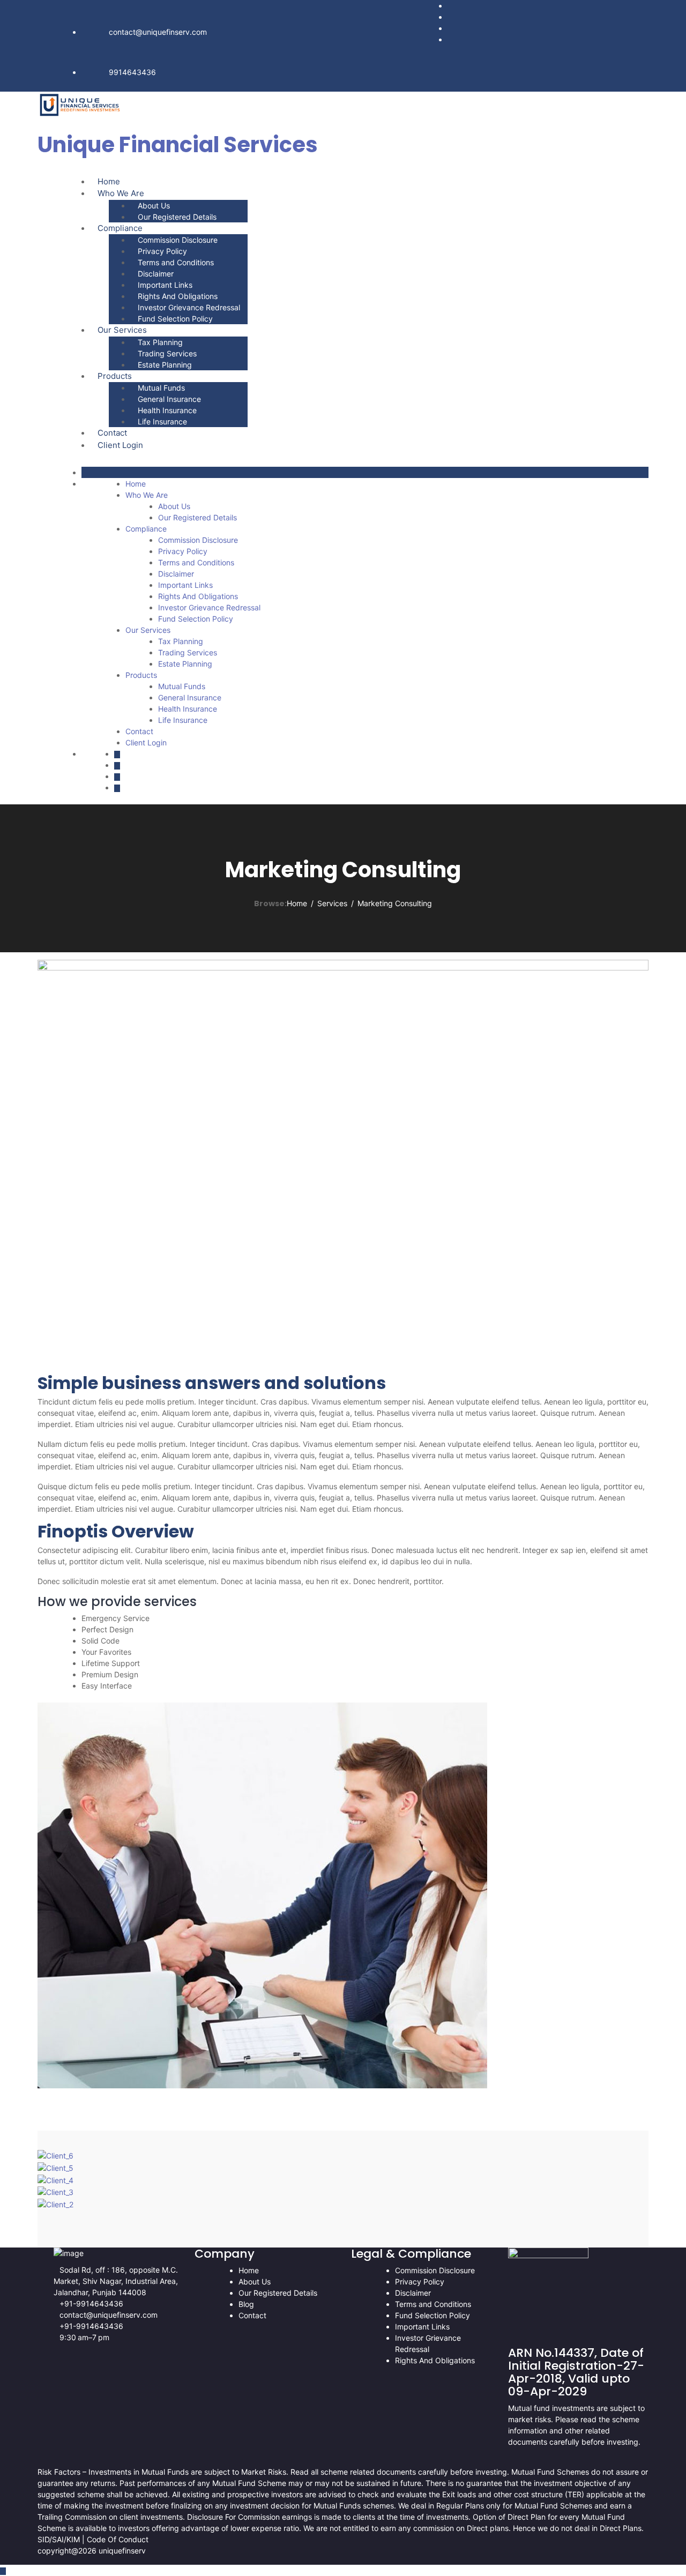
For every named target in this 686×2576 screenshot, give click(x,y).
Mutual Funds (161, 388)
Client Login (120, 445)
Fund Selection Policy (175, 319)
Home (109, 181)
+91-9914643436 (91, 2304)
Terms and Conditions (176, 262)
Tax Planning (160, 342)
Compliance (120, 228)
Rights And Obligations (178, 296)
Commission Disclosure (178, 240)
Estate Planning (165, 365)
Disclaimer (156, 274)
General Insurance (169, 399)
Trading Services (167, 353)
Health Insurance (167, 410)
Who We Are (121, 193)
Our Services (122, 330)
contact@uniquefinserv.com (158, 32)
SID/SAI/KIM (60, 2539)
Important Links (165, 285)
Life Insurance (162, 421)
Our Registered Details (177, 217)
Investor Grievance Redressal (189, 307)
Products (115, 376)
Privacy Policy (162, 251)
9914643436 (132, 72)
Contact (112, 433)
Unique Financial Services (178, 145)
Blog (246, 2304)
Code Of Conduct (118, 2539)
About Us (154, 206)
